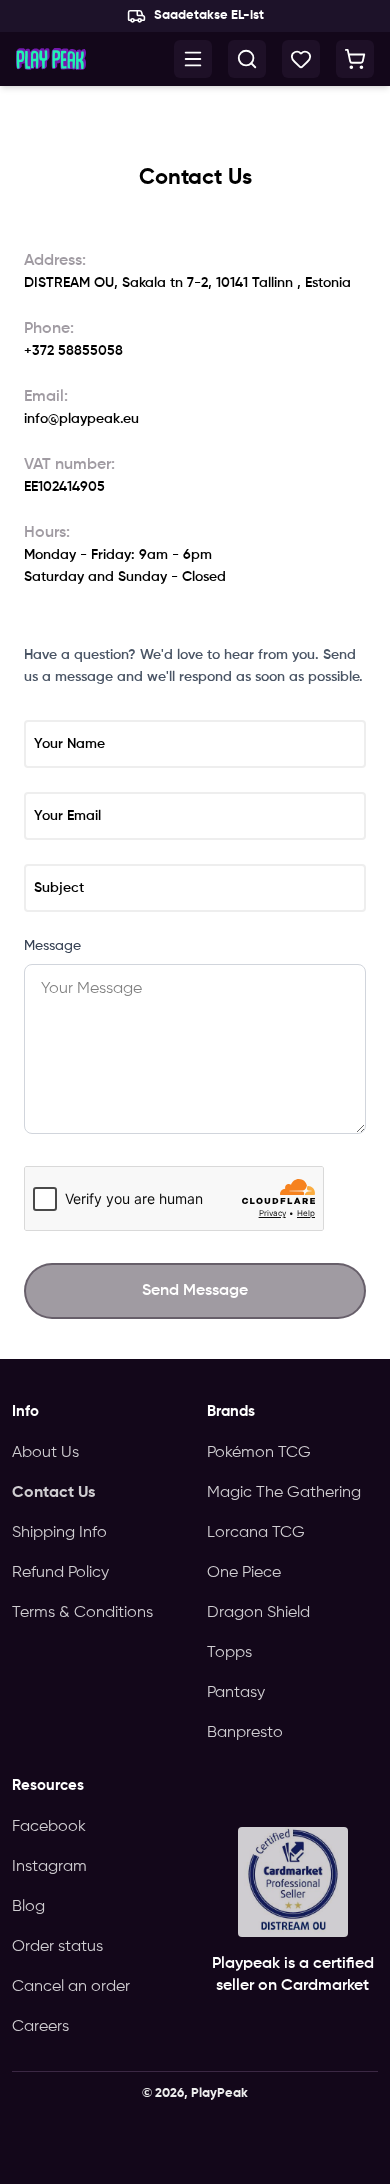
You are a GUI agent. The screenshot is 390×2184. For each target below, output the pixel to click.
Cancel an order (71, 1987)
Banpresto (245, 1733)
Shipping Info (59, 1533)
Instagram (49, 1867)
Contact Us (53, 1493)
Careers (40, 2027)
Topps (229, 1653)
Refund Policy (60, 1573)
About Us (45, 1453)
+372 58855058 (73, 351)
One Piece (244, 1573)
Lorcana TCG (256, 1533)
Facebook (49, 1827)
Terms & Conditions (82, 1613)
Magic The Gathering (284, 1493)
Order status (57, 1947)
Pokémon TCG (259, 1453)
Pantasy (236, 1693)
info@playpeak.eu (81, 419)
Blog (28, 1907)
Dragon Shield (258, 1613)
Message (52, 946)
